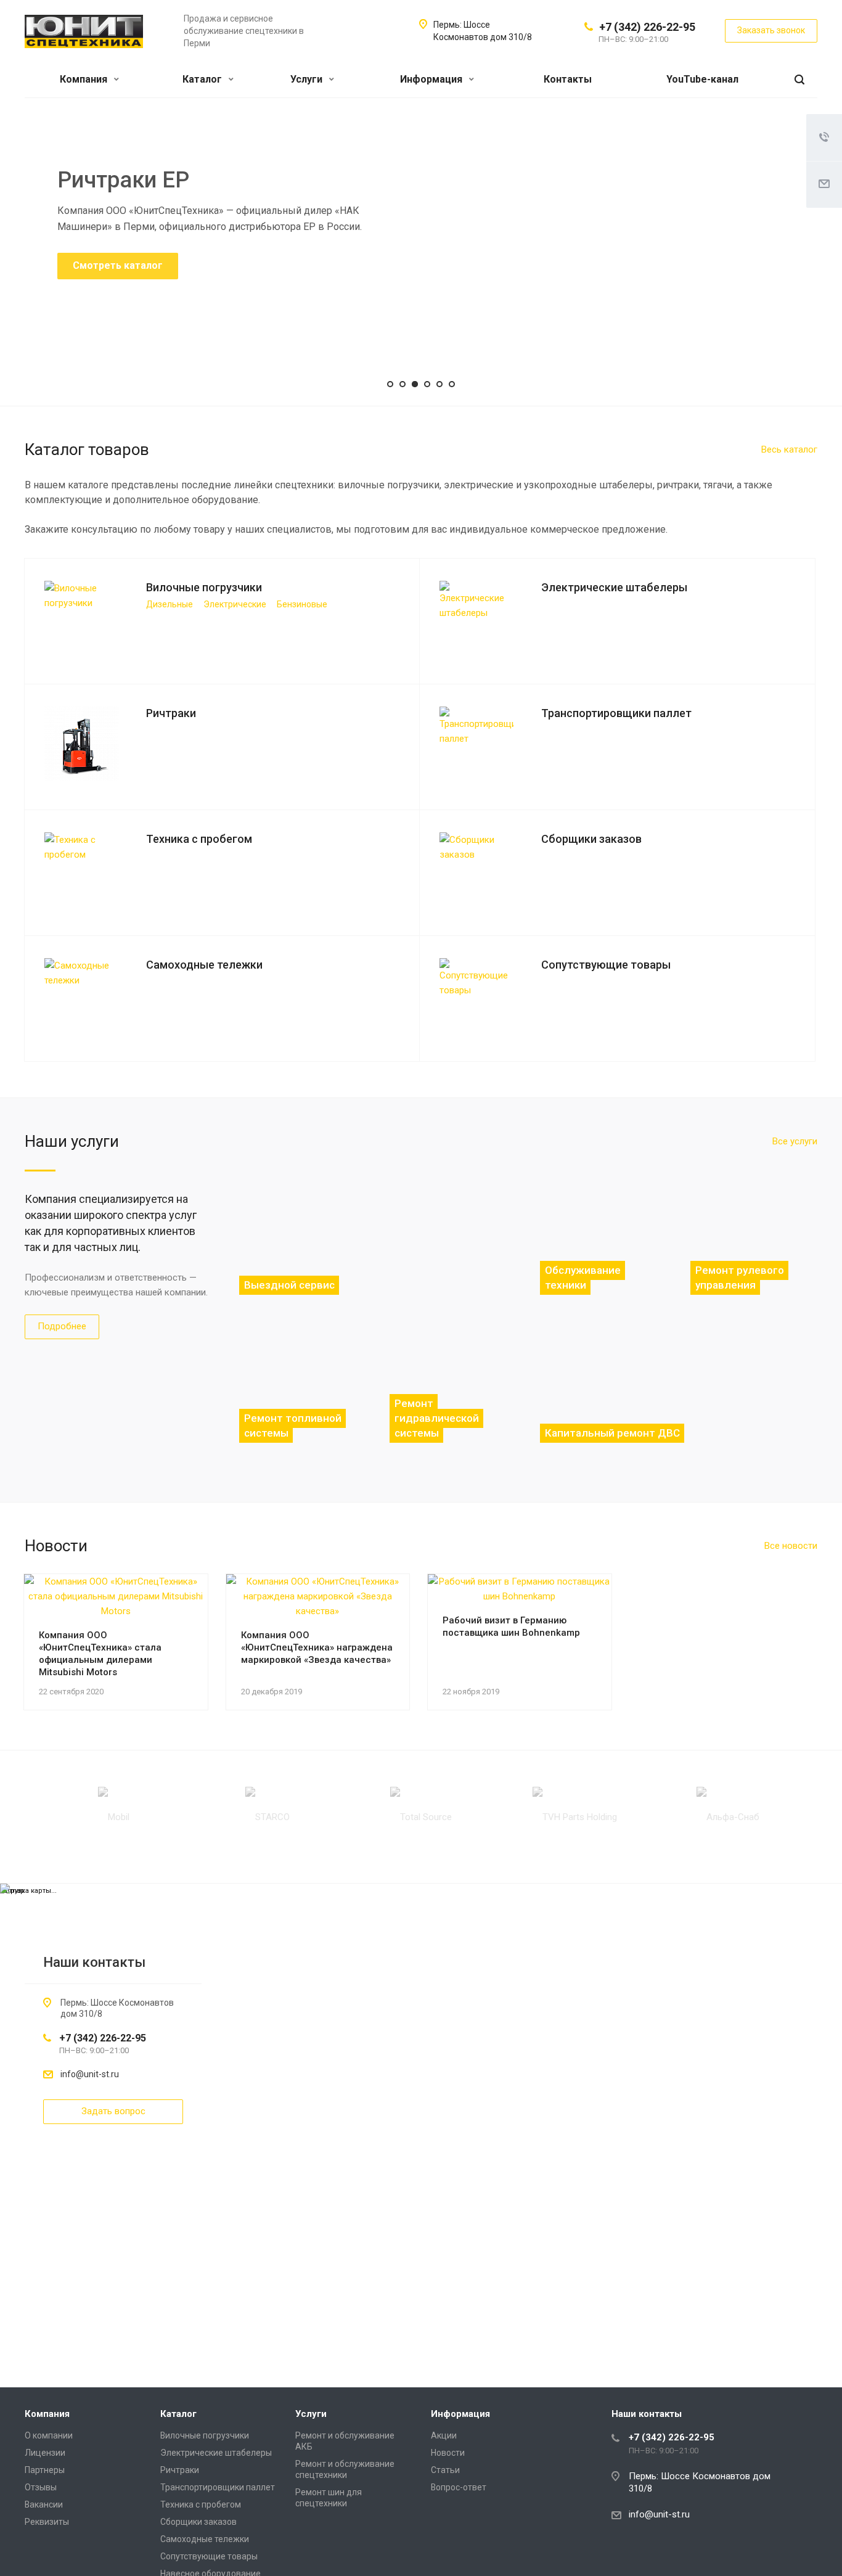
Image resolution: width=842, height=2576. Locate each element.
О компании (49, 2435)
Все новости (791, 1546)
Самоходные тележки (205, 2539)
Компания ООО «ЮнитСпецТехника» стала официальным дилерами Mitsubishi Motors (100, 1654)
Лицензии (45, 2453)
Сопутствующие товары (209, 2556)
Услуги (308, 79)
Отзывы (41, 2487)
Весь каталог (789, 449)
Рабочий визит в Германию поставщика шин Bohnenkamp (511, 1626)
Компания (85, 79)
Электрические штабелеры (216, 2453)
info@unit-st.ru (90, 2074)
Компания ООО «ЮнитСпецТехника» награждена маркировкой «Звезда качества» (317, 1647)
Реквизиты (47, 2522)
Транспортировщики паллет (218, 2487)
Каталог (203, 79)
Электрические (235, 604)
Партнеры (45, 2470)
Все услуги (795, 1141)
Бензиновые (302, 604)
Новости (448, 2453)
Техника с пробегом (201, 2504)
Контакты (568, 79)
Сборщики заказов (198, 2522)
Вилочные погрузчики (205, 2435)
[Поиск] (799, 80)
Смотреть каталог (118, 265)
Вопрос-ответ (459, 2487)
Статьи (445, 2470)
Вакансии (44, 2504)
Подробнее (62, 1326)
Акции (444, 2435)
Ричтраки (180, 2470)
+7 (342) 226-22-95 (647, 27)
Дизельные (170, 604)
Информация (432, 79)
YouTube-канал (702, 79)
